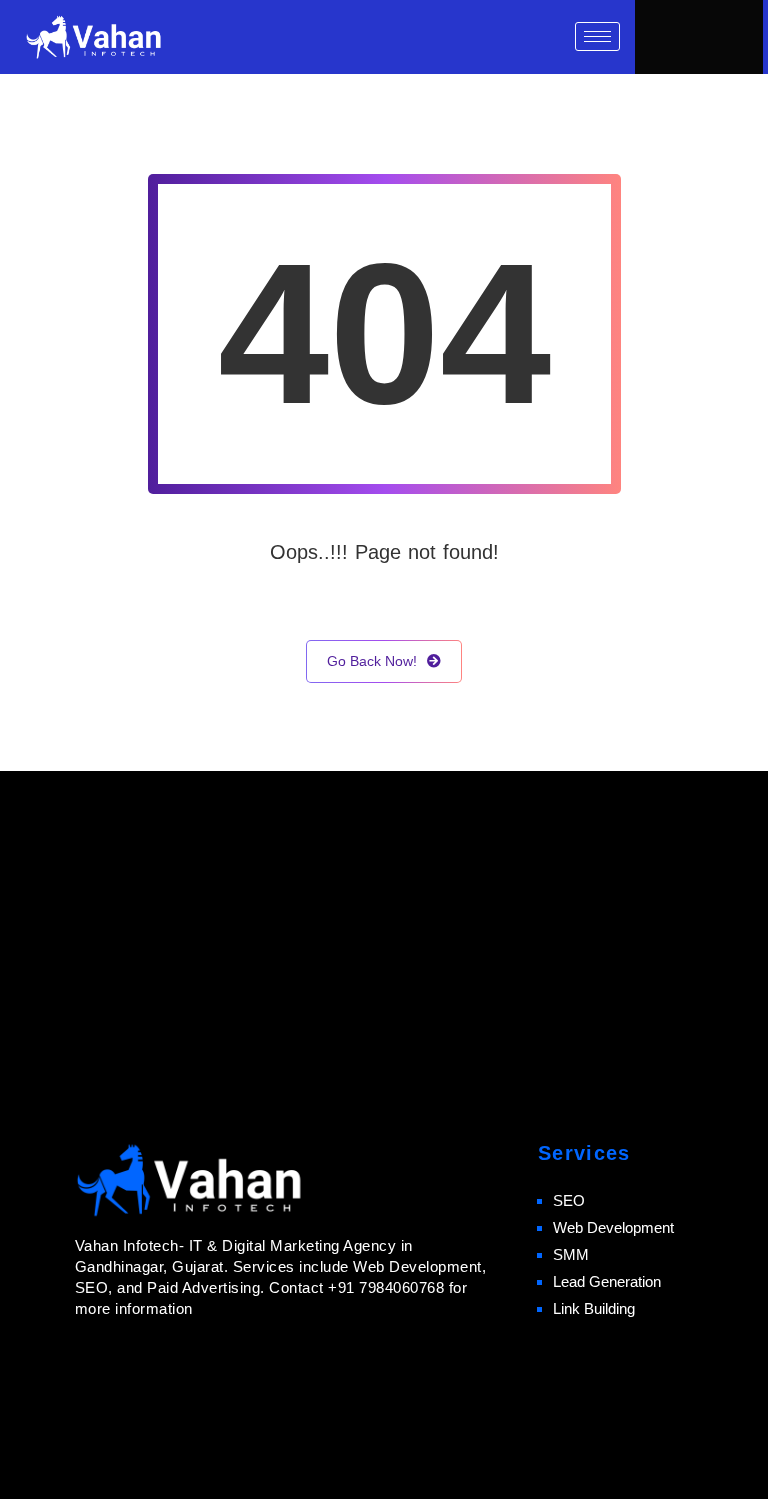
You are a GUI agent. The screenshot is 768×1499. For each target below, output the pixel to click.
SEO (569, 1200)
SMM (571, 1254)
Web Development (613, 1227)
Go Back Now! (372, 661)
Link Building (594, 1308)
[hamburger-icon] (597, 36)
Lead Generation (607, 1281)
